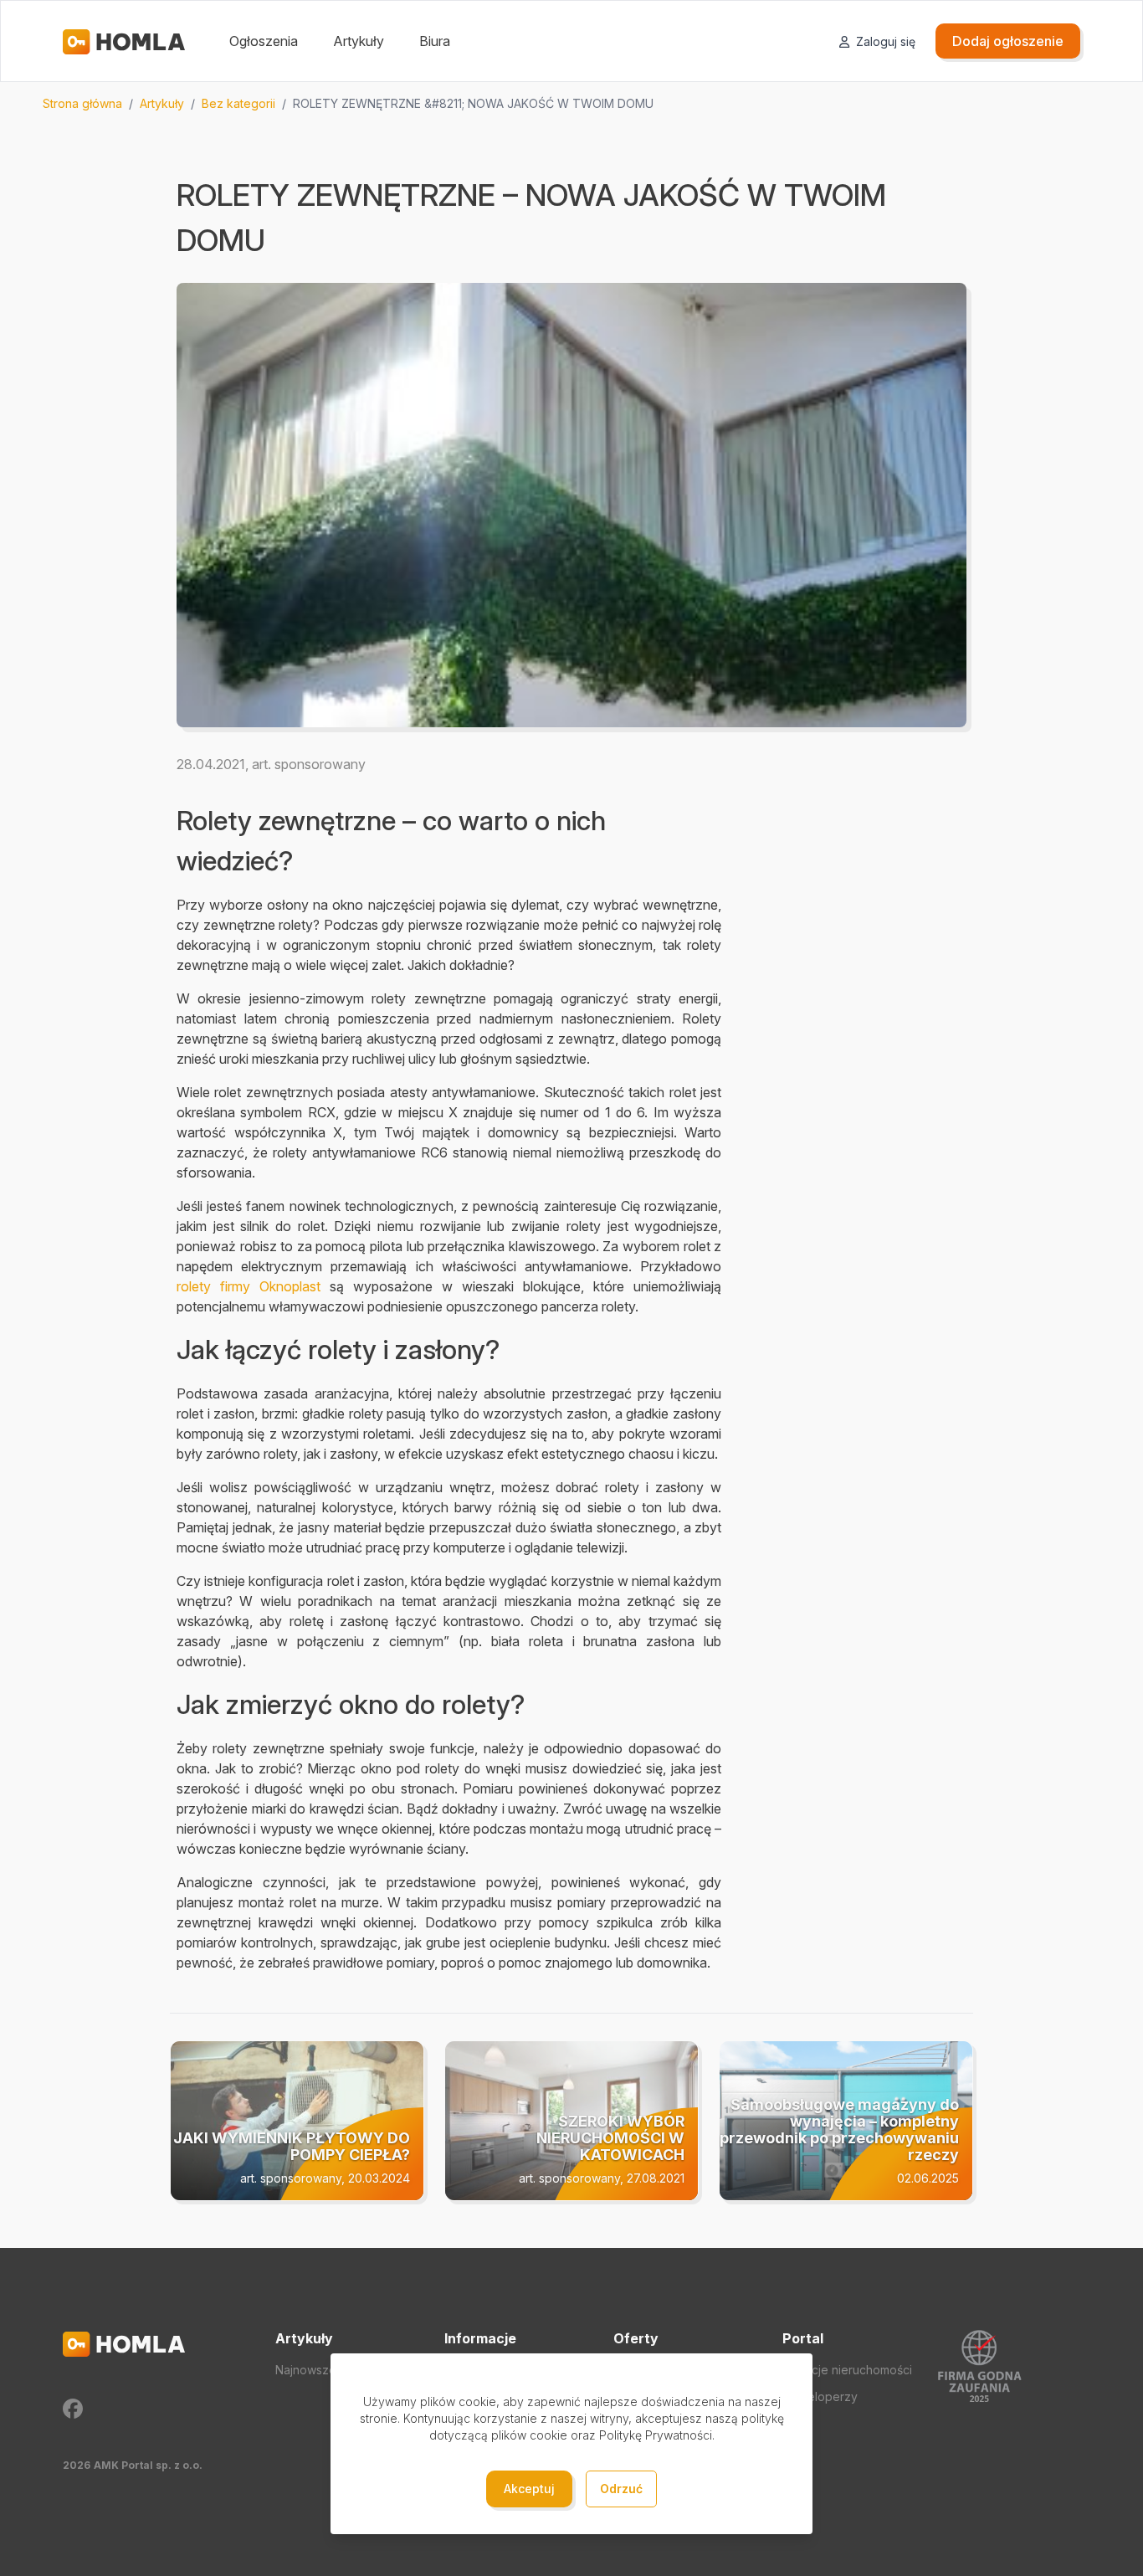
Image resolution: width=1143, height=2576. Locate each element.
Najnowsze (306, 2370)
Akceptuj (529, 2489)
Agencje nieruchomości (847, 2370)
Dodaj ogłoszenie (1008, 41)
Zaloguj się (884, 41)
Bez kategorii (238, 103)
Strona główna (82, 103)
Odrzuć (621, 2489)
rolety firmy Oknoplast (249, 1286)
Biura (435, 41)
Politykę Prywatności (656, 2435)
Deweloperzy (820, 2396)
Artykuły (359, 41)
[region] (571, 104)
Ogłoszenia (264, 41)
